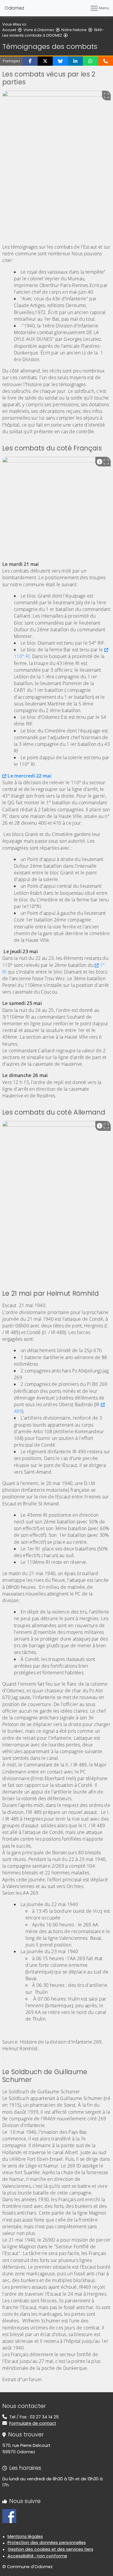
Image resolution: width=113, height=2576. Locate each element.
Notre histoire (74, 30)
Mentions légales (25, 2536)
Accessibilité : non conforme (37, 2556)
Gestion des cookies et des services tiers (51, 2549)
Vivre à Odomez (39, 30)
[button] (30, 61)
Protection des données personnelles (47, 2543)
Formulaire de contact (33, 2423)
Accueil (9, 30)
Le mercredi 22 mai (29, 776)
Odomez (14, 8)
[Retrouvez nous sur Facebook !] (9, 2516)
